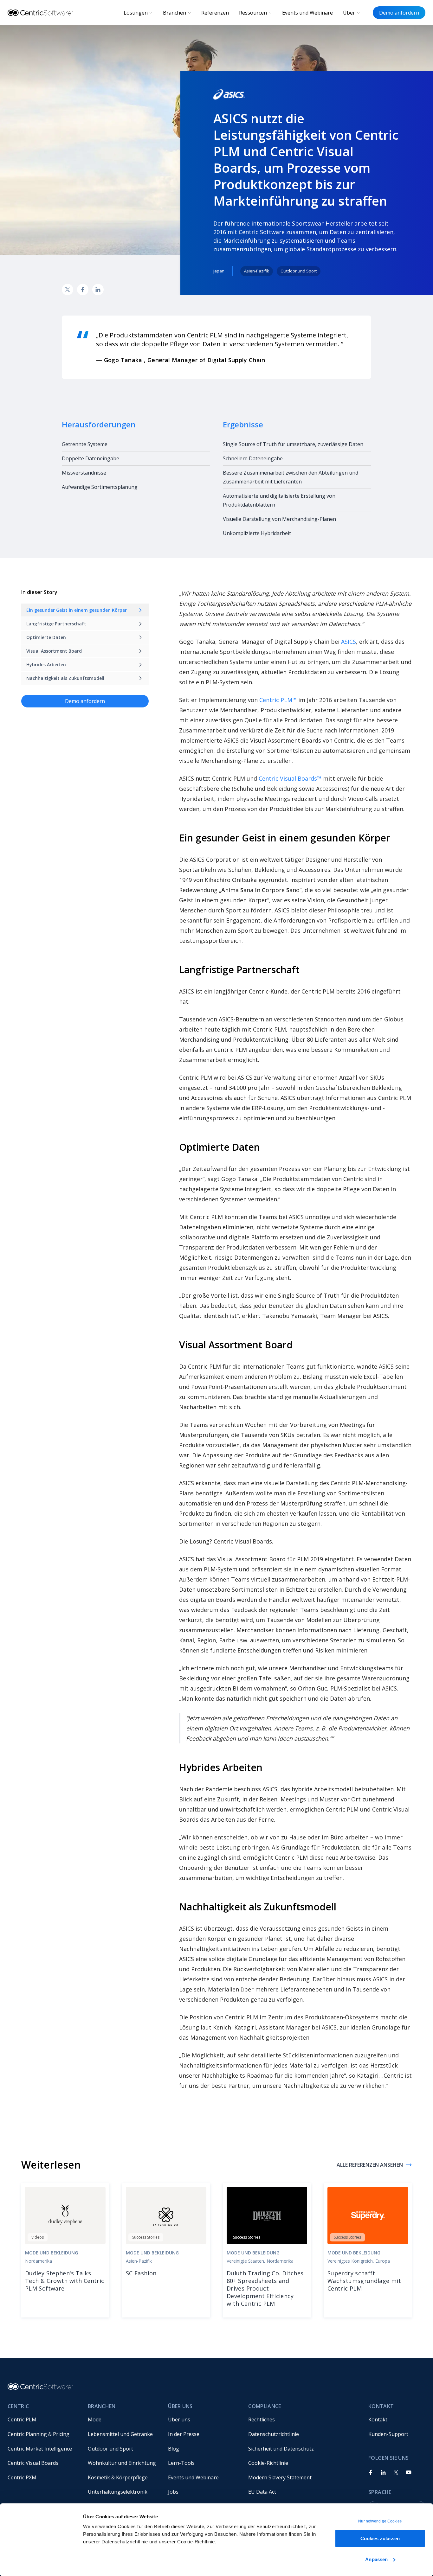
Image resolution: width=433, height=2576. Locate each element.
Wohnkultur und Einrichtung (122, 2463)
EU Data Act (262, 2492)
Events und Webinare (307, 13)
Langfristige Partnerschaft (56, 624)
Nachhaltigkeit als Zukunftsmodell (65, 678)
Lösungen (136, 13)
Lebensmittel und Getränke (120, 2434)
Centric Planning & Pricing (39, 2434)
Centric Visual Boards (33, 2463)
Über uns (179, 2419)
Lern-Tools (181, 2463)
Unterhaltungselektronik (118, 2492)
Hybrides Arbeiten (46, 665)
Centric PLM (22, 2419)
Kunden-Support (388, 2434)
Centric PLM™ (278, 700)
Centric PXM (22, 2477)
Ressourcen (253, 13)
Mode (95, 2419)
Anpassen (376, 2559)
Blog (174, 2449)
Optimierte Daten (46, 637)
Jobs (173, 2492)
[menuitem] (43, 2420)
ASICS (349, 642)
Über (349, 13)
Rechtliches (262, 2419)
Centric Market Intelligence (40, 2449)
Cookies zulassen (380, 2538)
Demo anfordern (399, 13)
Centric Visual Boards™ (290, 778)
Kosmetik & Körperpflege (118, 2477)
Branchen (174, 13)
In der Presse (184, 2434)
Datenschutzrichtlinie (274, 2434)
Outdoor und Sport (110, 2449)
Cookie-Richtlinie (268, 2463)
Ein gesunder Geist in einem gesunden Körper (77, 610)
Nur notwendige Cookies (380, 2521)
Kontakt (378, 2419)
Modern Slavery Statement (280, 2477)
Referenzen (215, 13)
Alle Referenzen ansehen (370, 2165)
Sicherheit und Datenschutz (281, 2449)
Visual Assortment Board (54, 651)
